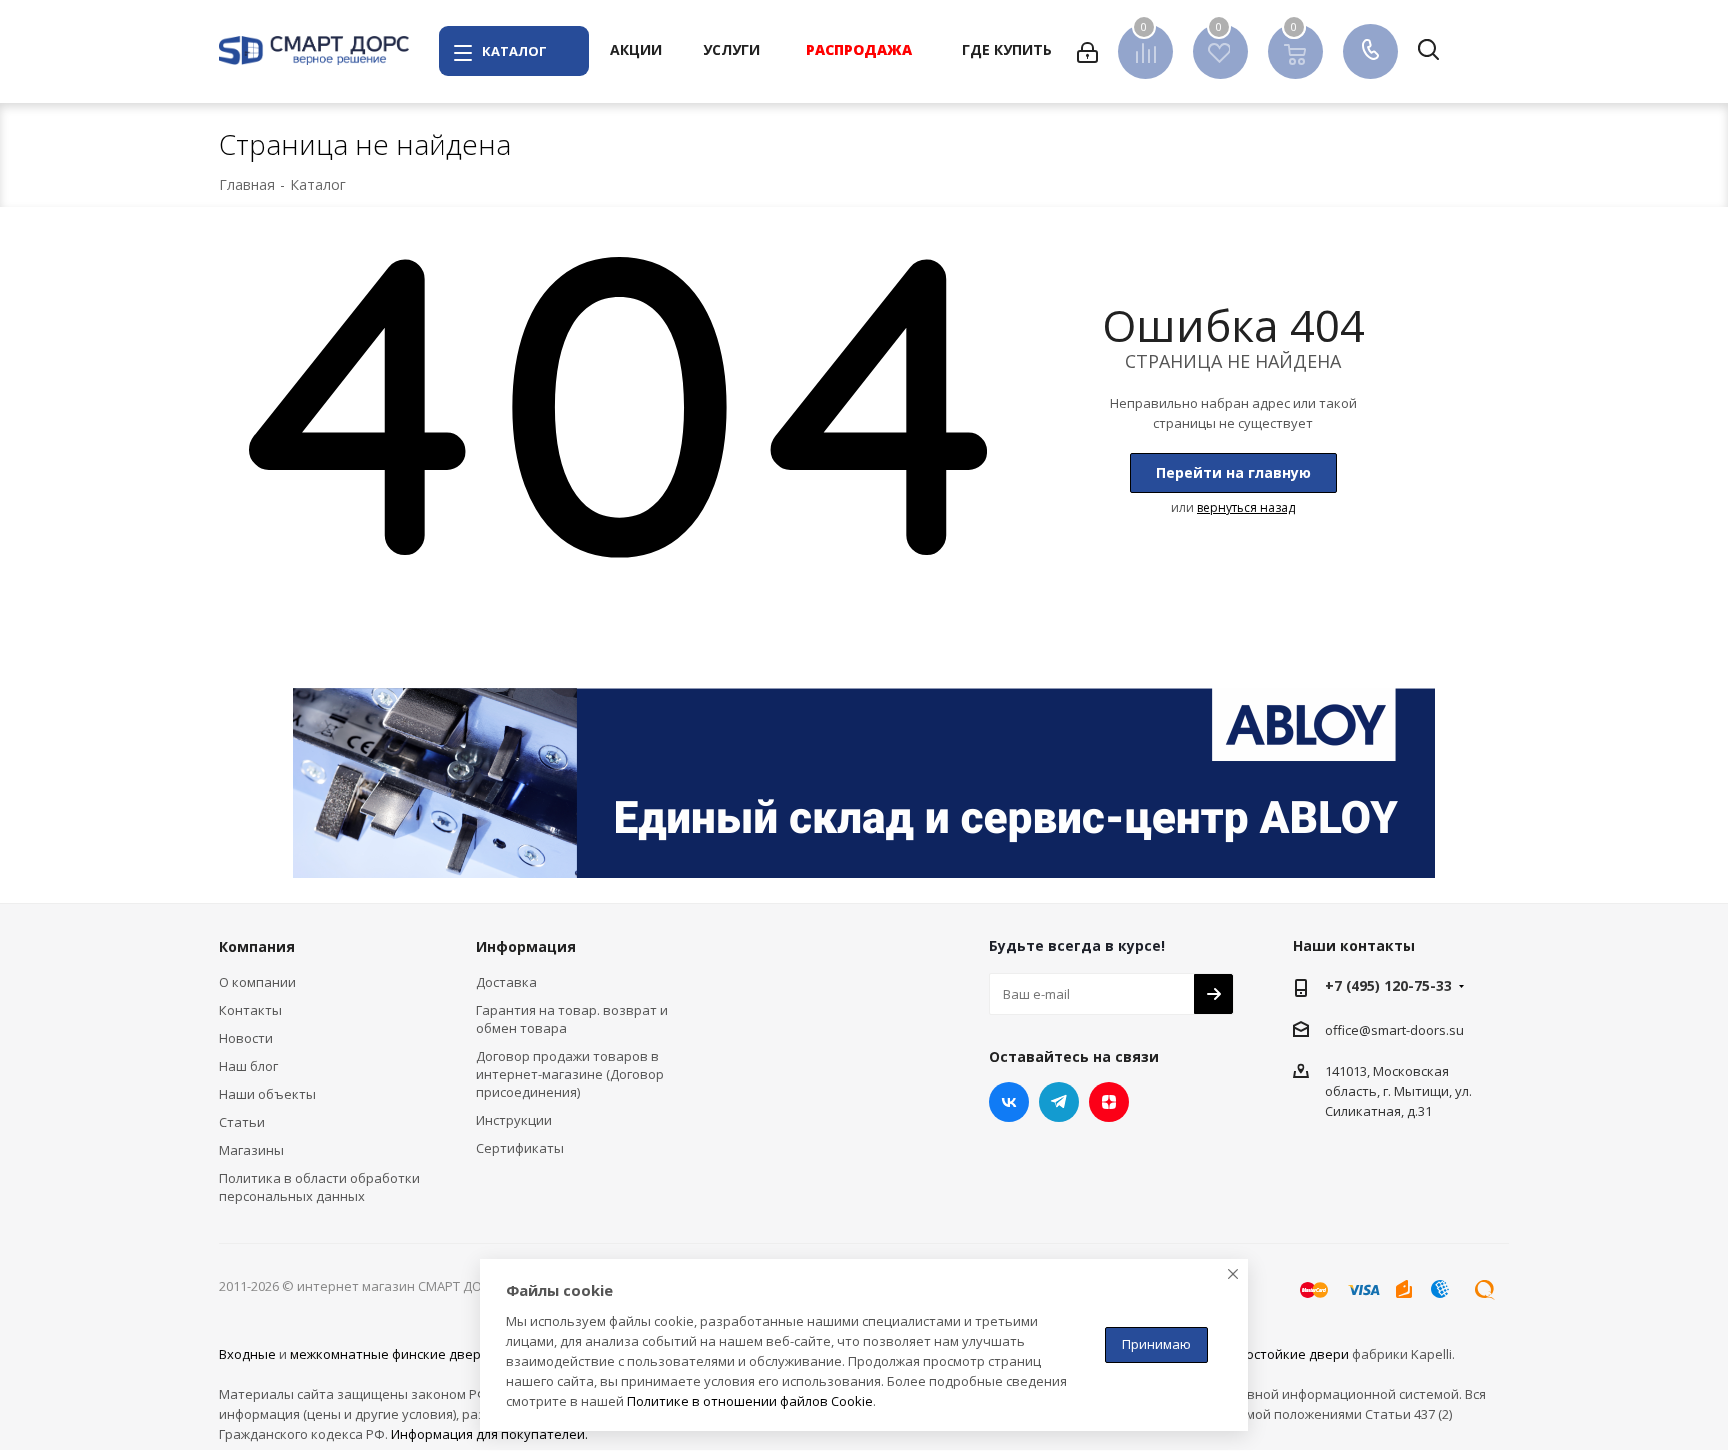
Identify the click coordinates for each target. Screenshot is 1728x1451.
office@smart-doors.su (1394, 1029)
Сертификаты (520, 1148)
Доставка (506, 982)
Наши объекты (267, 1094)
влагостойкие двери (1283, 1354)
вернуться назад (1246, 507)
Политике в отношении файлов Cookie (750, 1401)
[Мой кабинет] (1087, 51)
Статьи (242, 1122)
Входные (247, 1354)
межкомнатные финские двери (389, 1354)
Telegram (1059, 1102)
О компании (257, 982)
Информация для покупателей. (489, 1434)
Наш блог (248, 1066)
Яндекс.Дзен (1109, 1102)
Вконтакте (1009, 1102)
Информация (526, 946)
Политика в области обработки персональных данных (319, 1187)
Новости (246, 1038)
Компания (257, 946)
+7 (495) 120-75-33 (1388, 985)
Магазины (251, 1150)
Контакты (250, 1010)
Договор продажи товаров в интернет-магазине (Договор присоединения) (570, 1074)
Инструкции (514, 1120)
